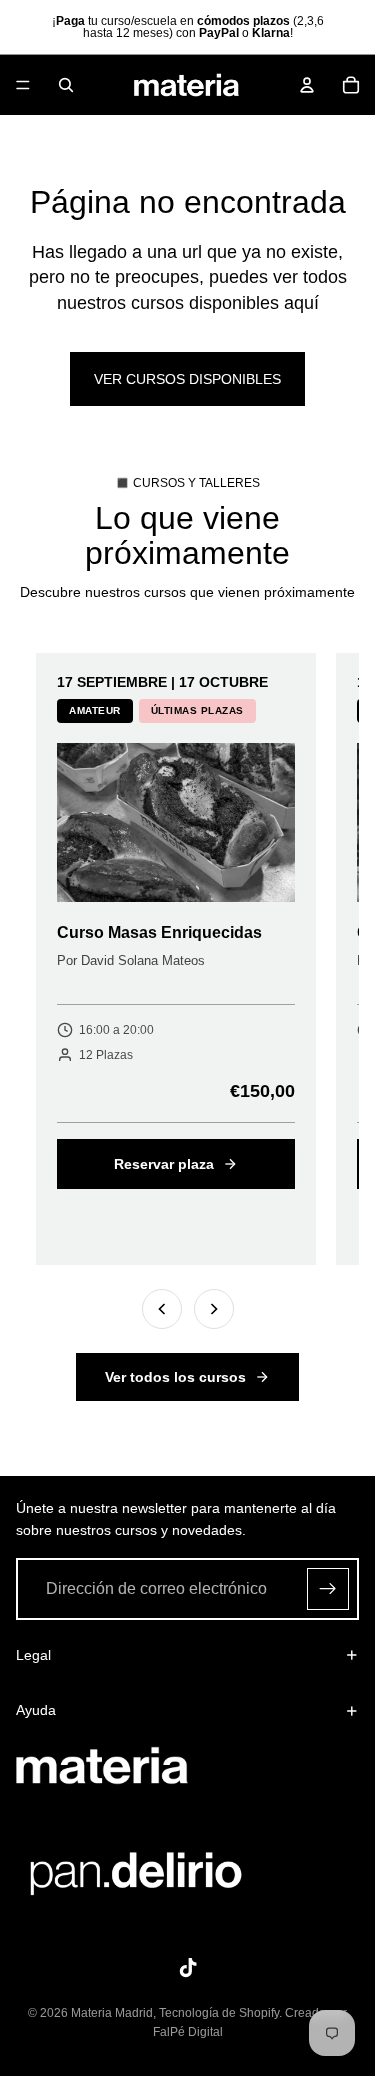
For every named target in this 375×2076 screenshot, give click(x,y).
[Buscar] (66, 85)
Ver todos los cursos (175, 1377)
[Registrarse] (328, 1588)
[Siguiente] (214, 1309)
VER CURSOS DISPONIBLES (187, 379)
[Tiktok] (188, 1968)
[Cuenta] (307, 85)
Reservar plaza (164, 1164)
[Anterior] (162, 1309)
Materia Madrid (112, 2013)
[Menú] (23, 85)
